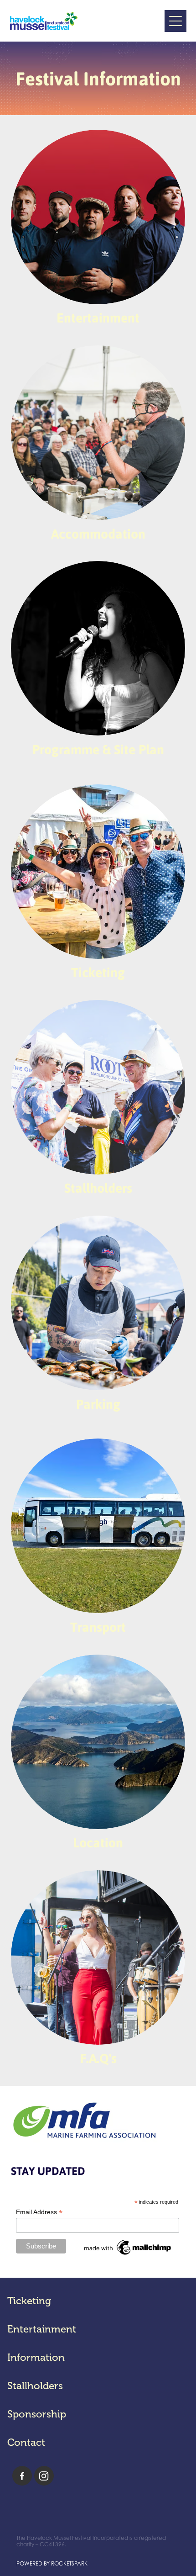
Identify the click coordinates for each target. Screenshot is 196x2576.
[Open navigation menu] (175, 21)
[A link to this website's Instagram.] (44, 2476)
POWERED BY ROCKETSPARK (52, 2563)
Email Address (39, 2212)
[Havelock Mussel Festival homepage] (87, 21)
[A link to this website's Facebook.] (22, 2476)
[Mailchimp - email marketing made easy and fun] (128, 2255)
